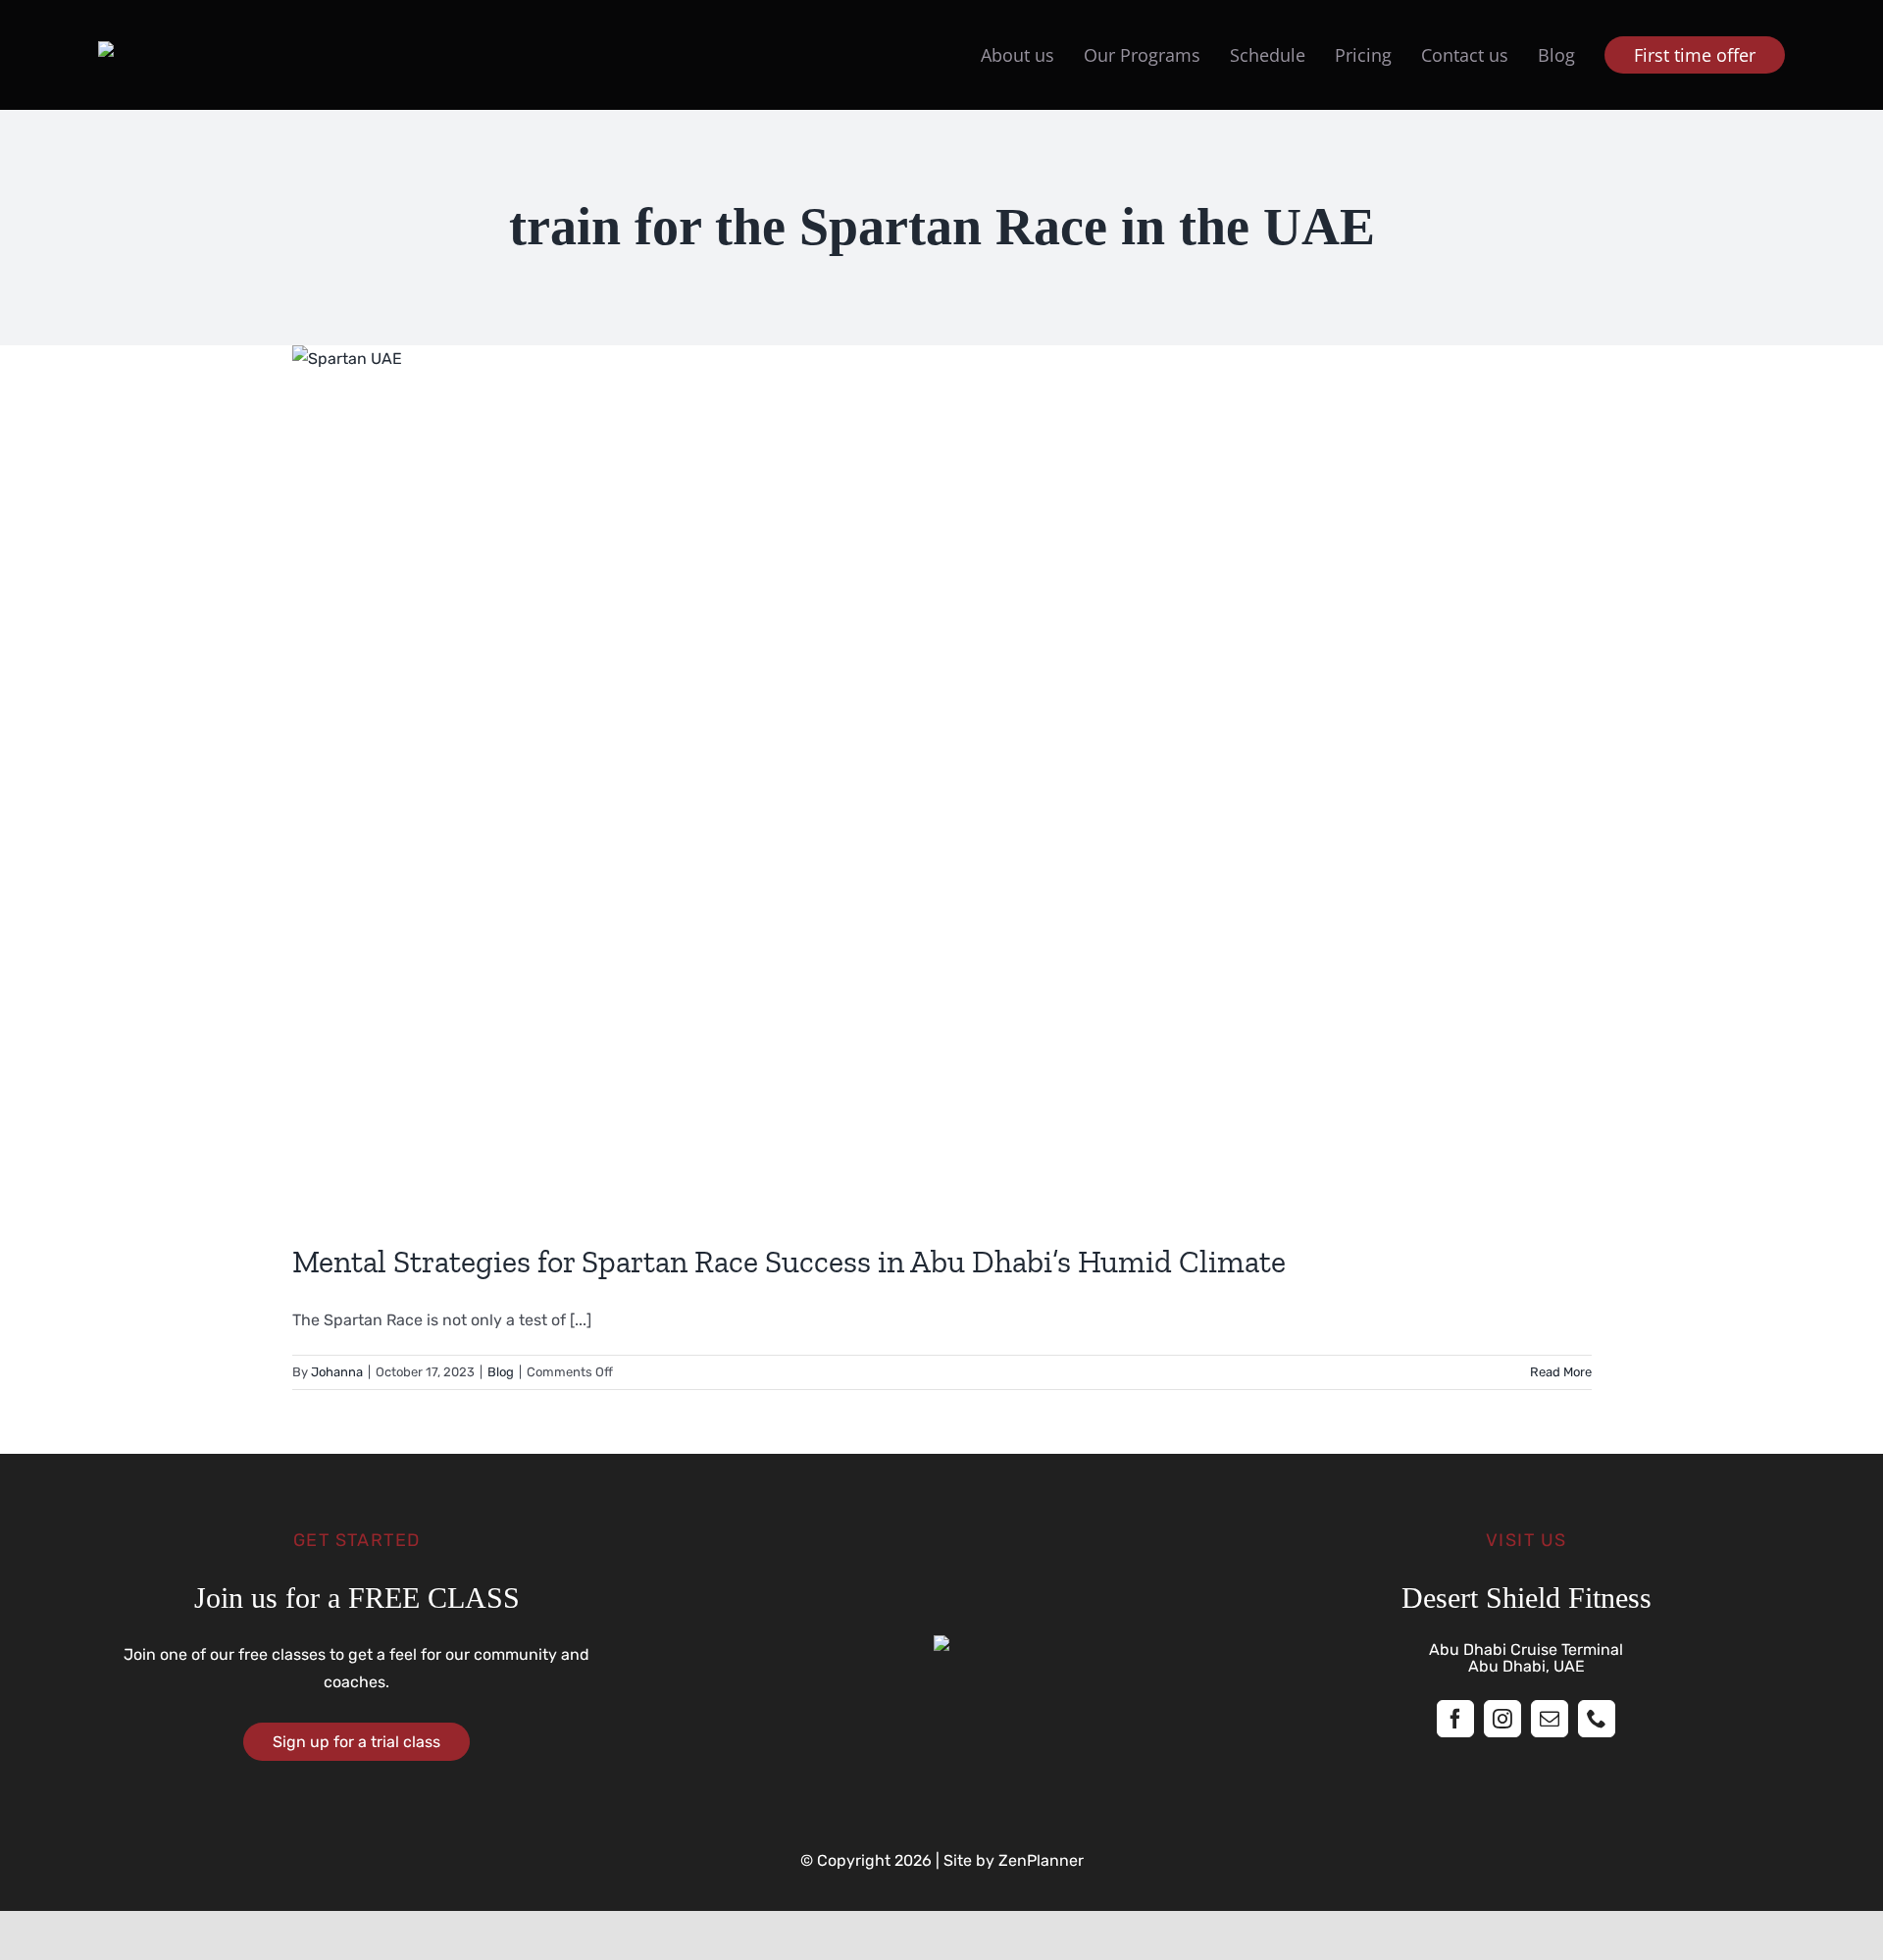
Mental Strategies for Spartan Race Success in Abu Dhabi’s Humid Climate (789, 1262)
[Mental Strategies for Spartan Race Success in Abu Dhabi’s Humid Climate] (942, 779)
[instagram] (1502, 1719)
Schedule (1268, 55)
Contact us (1465, 55)
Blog (1556, 55)
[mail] (1550, 1719)
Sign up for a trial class (356, 1742)
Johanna (337, 1372)
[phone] (1597, 1719)
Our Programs (1142, 55)
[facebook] (1455, 1719)
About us (1018, 55)
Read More (1561, 1372)
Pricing (1363, 55)
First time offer (1695, 55)
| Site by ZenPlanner (1008, 1860)
